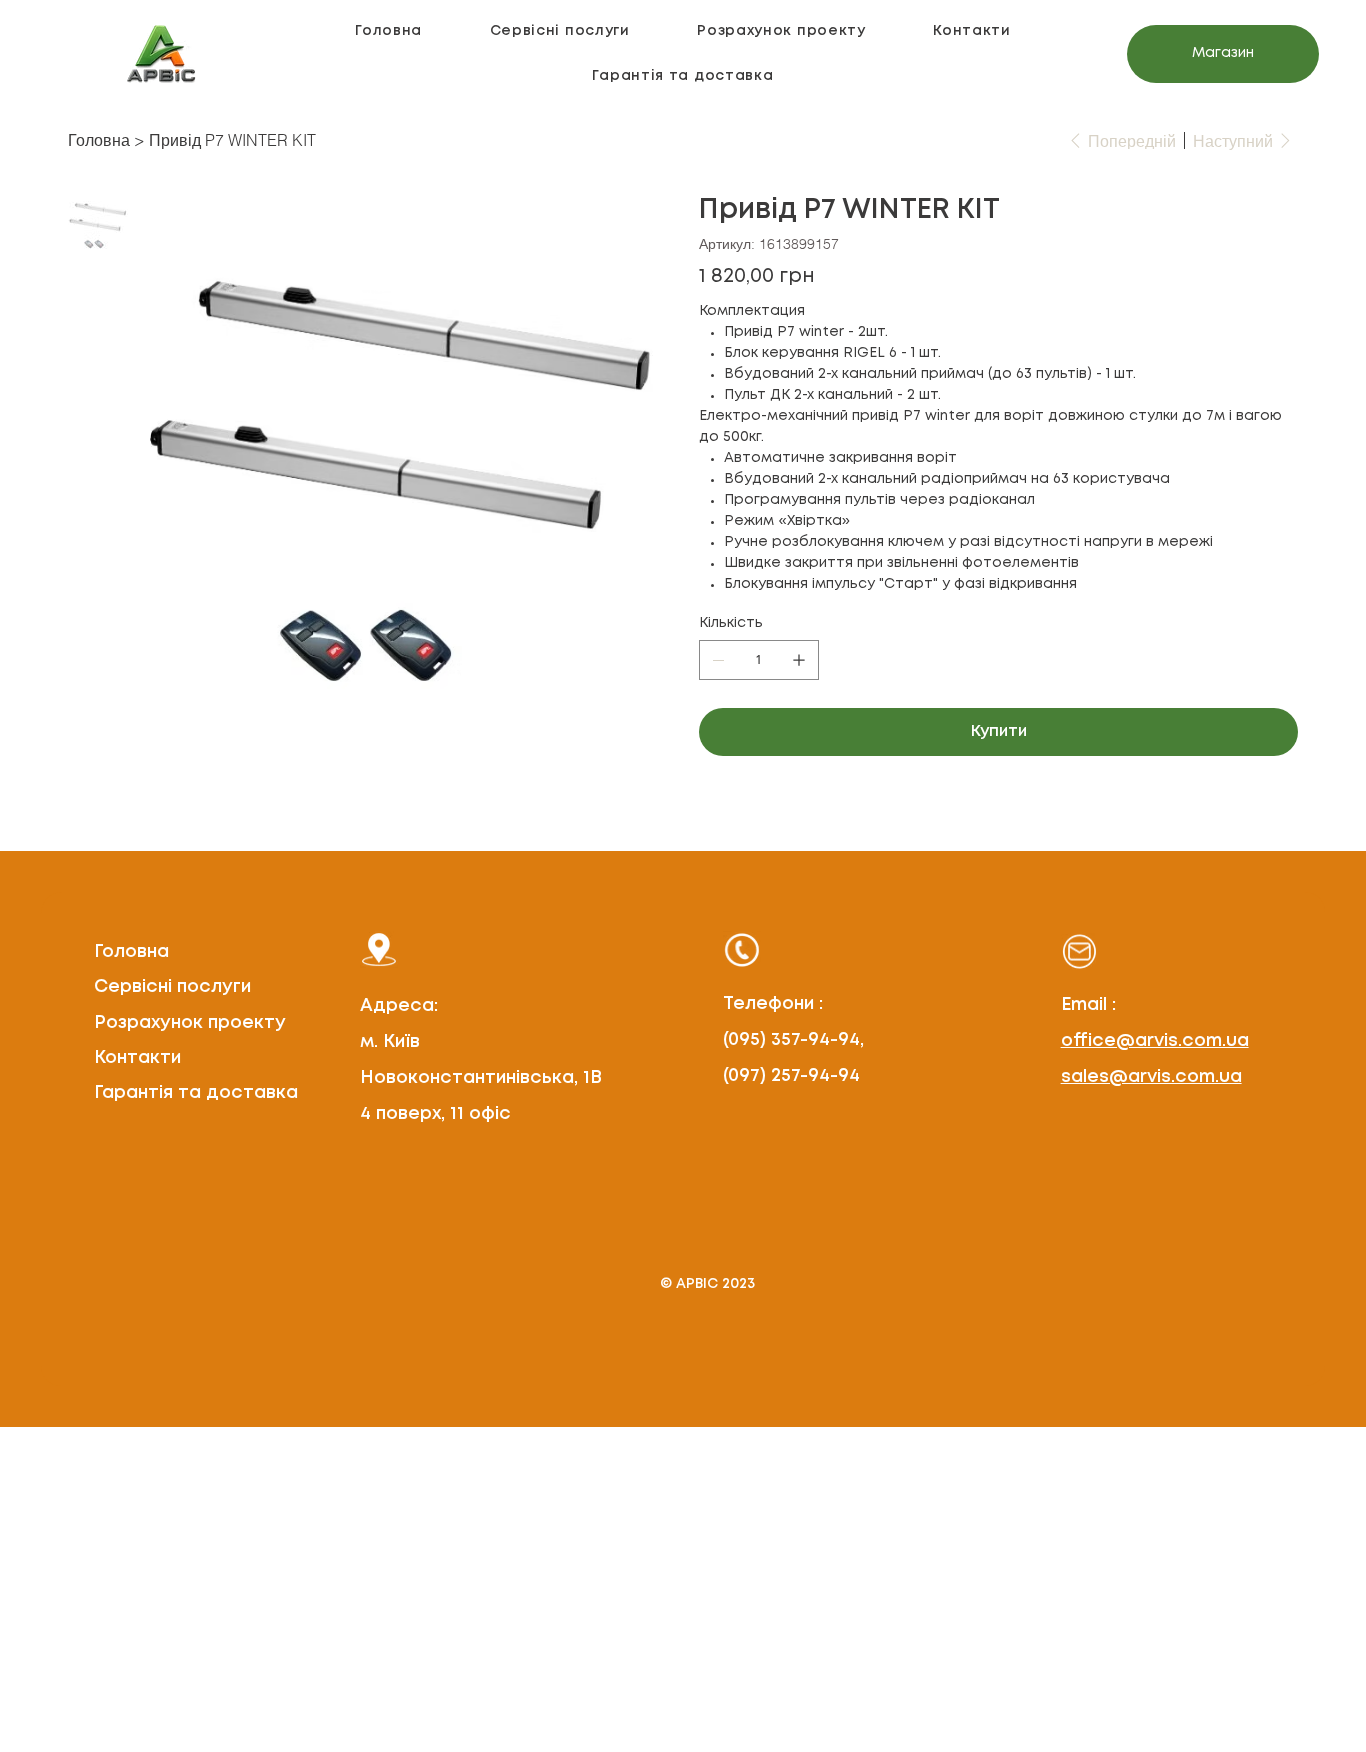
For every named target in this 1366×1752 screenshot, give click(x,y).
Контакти (137, 1058)
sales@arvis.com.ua (1151, 1077)
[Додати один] (799, 660)
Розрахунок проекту (190, 1023)
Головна (131, 952)
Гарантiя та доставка (196, 1093)
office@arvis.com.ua (1155, 1041)
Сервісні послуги (172, 987)
